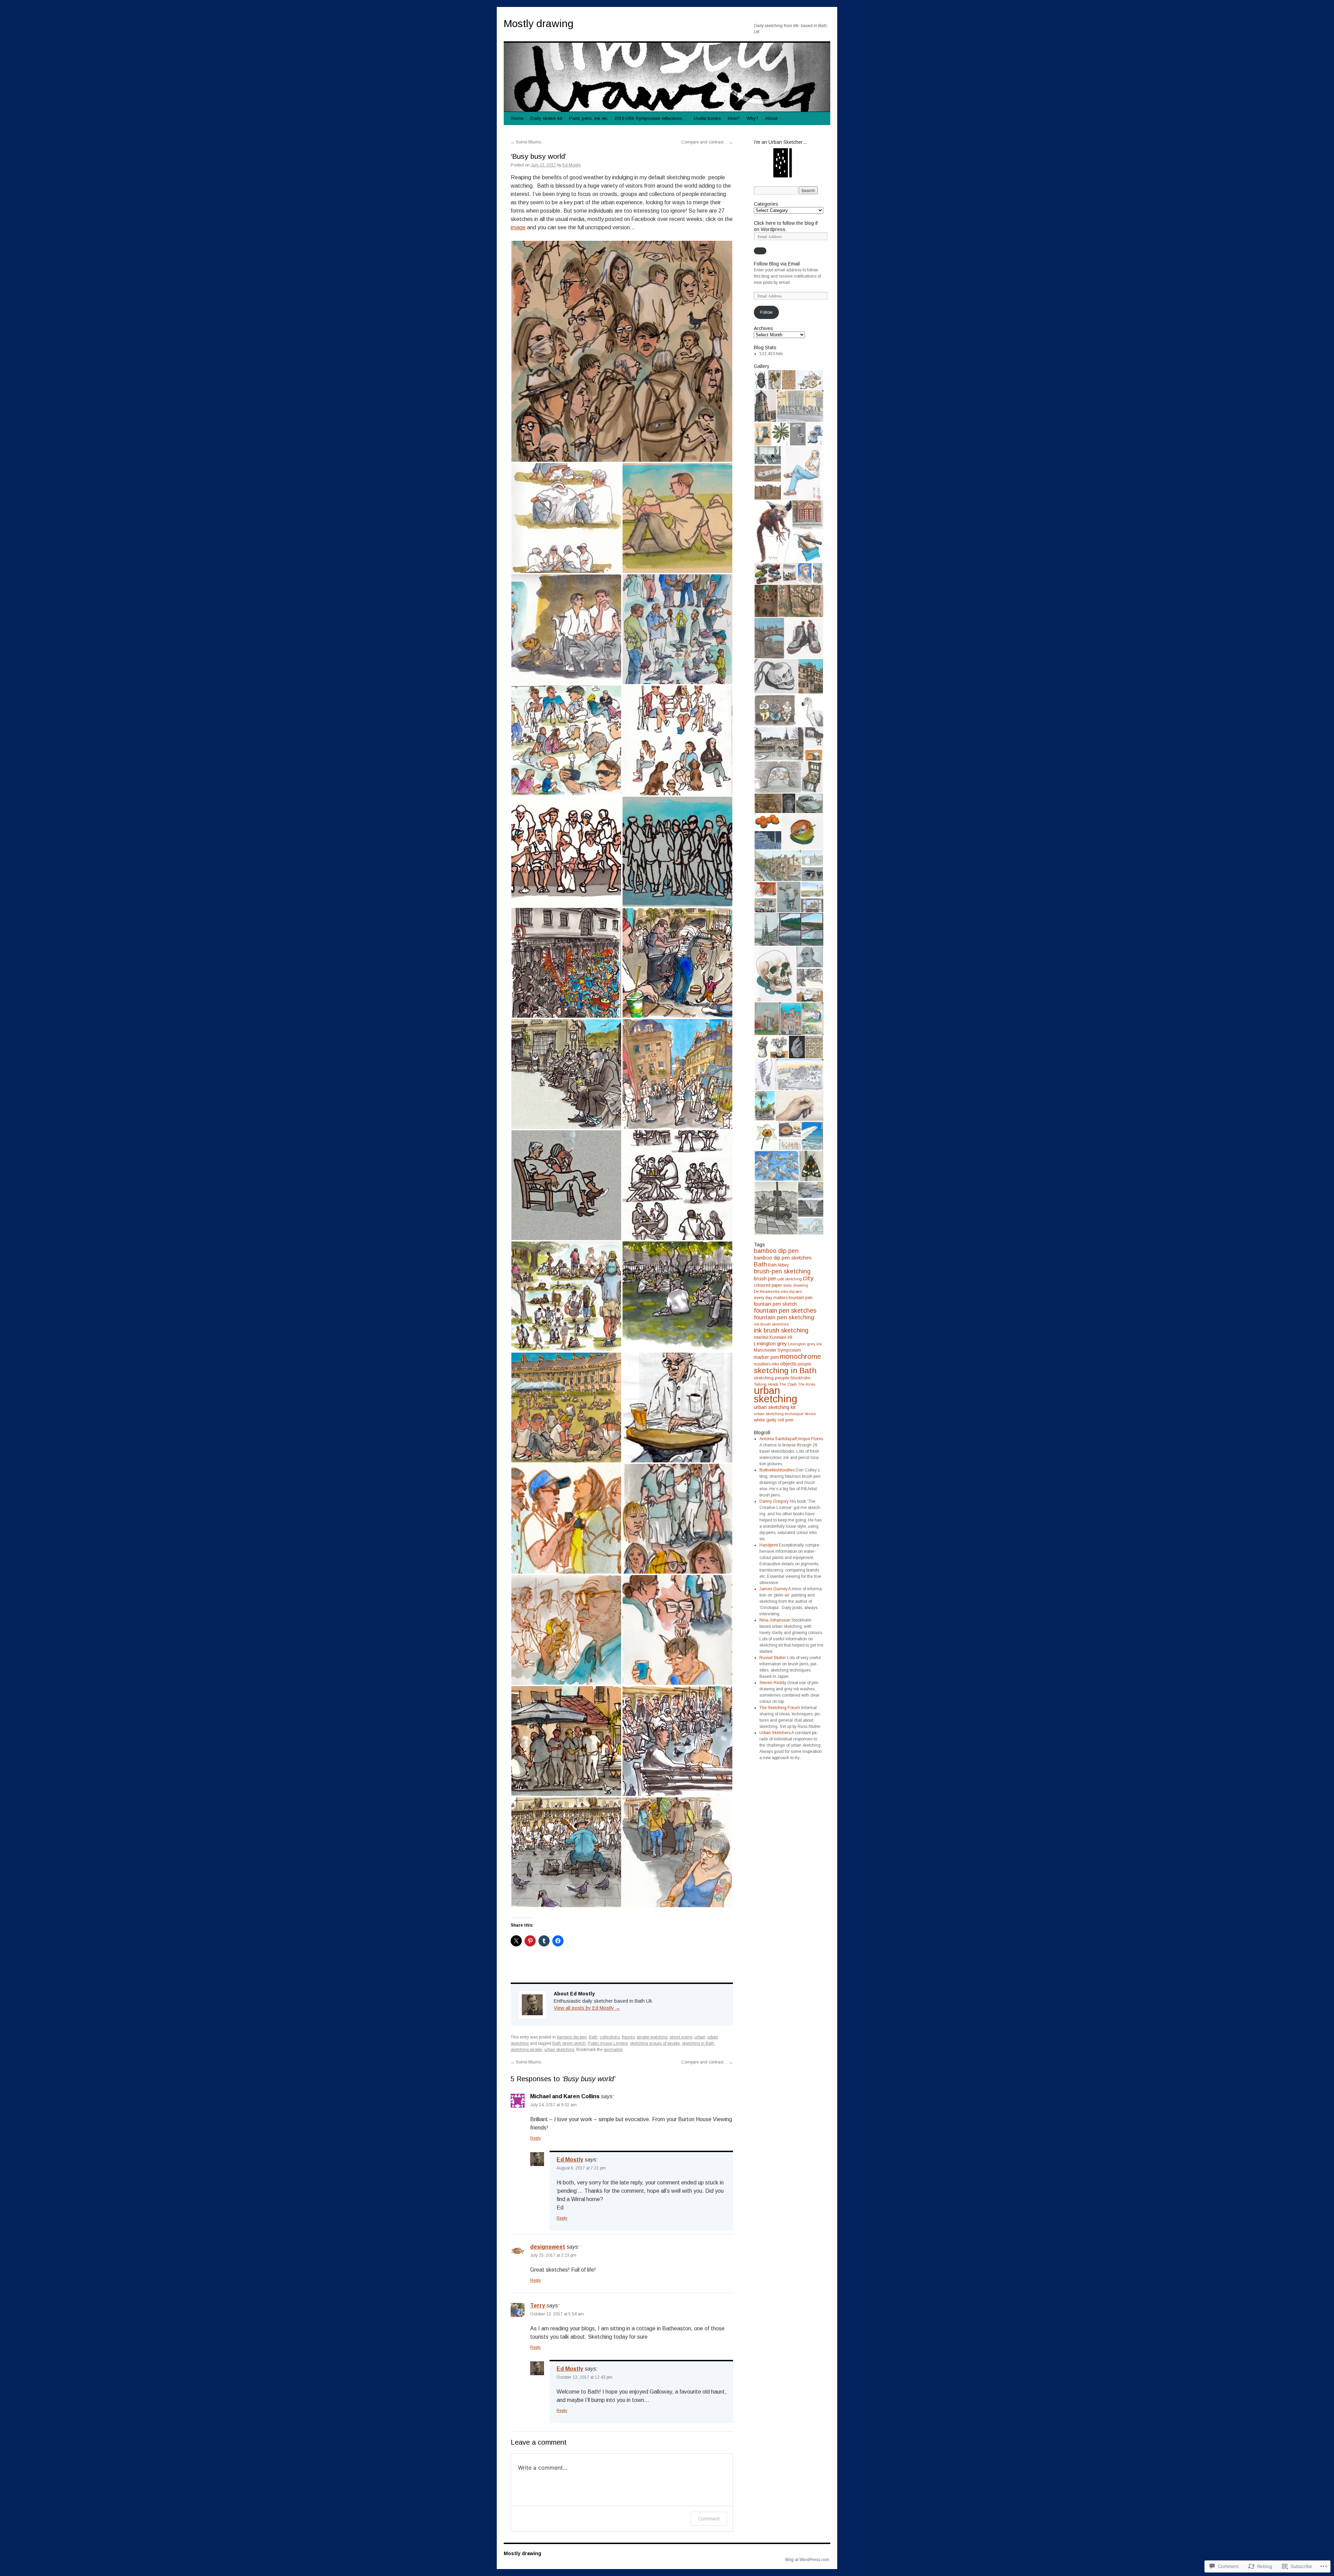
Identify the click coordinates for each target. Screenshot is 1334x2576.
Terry (538, 2306)
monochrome (800, 1356)
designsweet (548, 2247)
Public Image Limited (608, 2043)
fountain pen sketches (785, 1310)
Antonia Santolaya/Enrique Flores (791, 1439)
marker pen (766, 1357)
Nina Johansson (775, 1620)
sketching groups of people (655, 2043)
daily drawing (796, 1285)
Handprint (769, 1545)
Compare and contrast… (707, 142)
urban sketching (559, 2050)
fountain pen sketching (784, 1317)
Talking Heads (766, 1384)
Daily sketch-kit (546, 118)
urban (700, 2037)
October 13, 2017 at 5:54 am (557, 2314)
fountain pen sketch (775, 1304)
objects (788, 1364)
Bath (593, 2037)
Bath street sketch (569, 2043)
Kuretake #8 (781, 1337)
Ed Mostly (572, 165)
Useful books (707, 118)
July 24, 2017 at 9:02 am (553, 2105)
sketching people (526, 2050)
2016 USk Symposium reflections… (651, 118)
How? (734, 118)
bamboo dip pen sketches (783, 1258)
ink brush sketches (771, 1324)
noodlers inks (767, 1364)
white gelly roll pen (774, 1420)
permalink (613, 2050)
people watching (652, 2037)
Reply (536, 2138)
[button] (622, 351)
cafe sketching (790, 1279)
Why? (752, 118)
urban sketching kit (775, 1407)
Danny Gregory (774, 1501)
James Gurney (773, 1589)
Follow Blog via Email (777, 264)
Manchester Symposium (777, 1350)
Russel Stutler (773, 1658)
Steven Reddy (773, 1683)
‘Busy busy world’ (538, 156)
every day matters (771, 1298)
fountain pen (801, 1298)
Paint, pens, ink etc (588, 118)
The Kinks (807, 1384)
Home (517, 118)
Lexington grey (770, 1344)
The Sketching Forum (780, 1708)
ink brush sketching (781, 1330)
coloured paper (768, 1285)
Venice (810, 1414)
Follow (766, 312)
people (804, 1364)
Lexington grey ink (805, 1344)
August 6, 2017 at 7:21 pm (581, 2168)
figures (628, 2037)
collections (610, 2037)
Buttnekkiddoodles (777, 1470)
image (518, 227)
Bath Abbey (779, 1265)
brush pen (765, 1279)
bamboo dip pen (572, 2037)
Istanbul (761, 1337)
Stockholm (800, 1378)
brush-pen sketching (782, 1271)
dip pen (796, 1291)
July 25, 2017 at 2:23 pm (553, 2255)
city (808, 1278)
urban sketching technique (779, 1414)
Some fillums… (528, 142)
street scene (681, 2037)
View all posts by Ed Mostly (587, 2008)
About (771, 118)
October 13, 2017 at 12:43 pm (584, 2377)
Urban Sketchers (775, 1733)
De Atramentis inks (771, 1291)
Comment (709, 2518)
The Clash (788, 1384)
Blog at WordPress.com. (808, 2560)
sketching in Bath (698, 2043)
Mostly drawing (539, 23)
